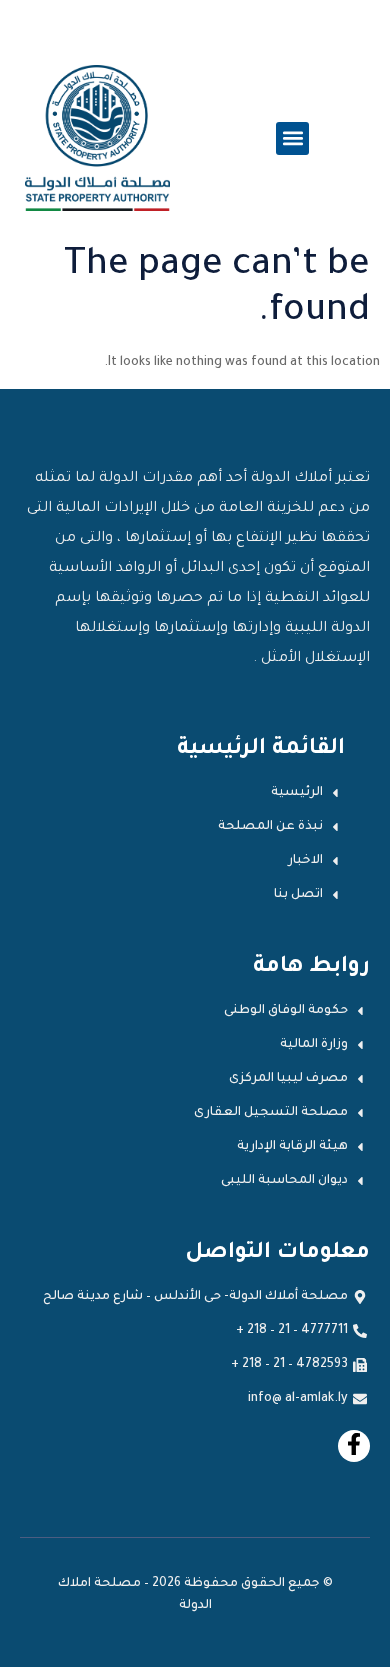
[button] (292, 138)
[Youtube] (354, 1446)
